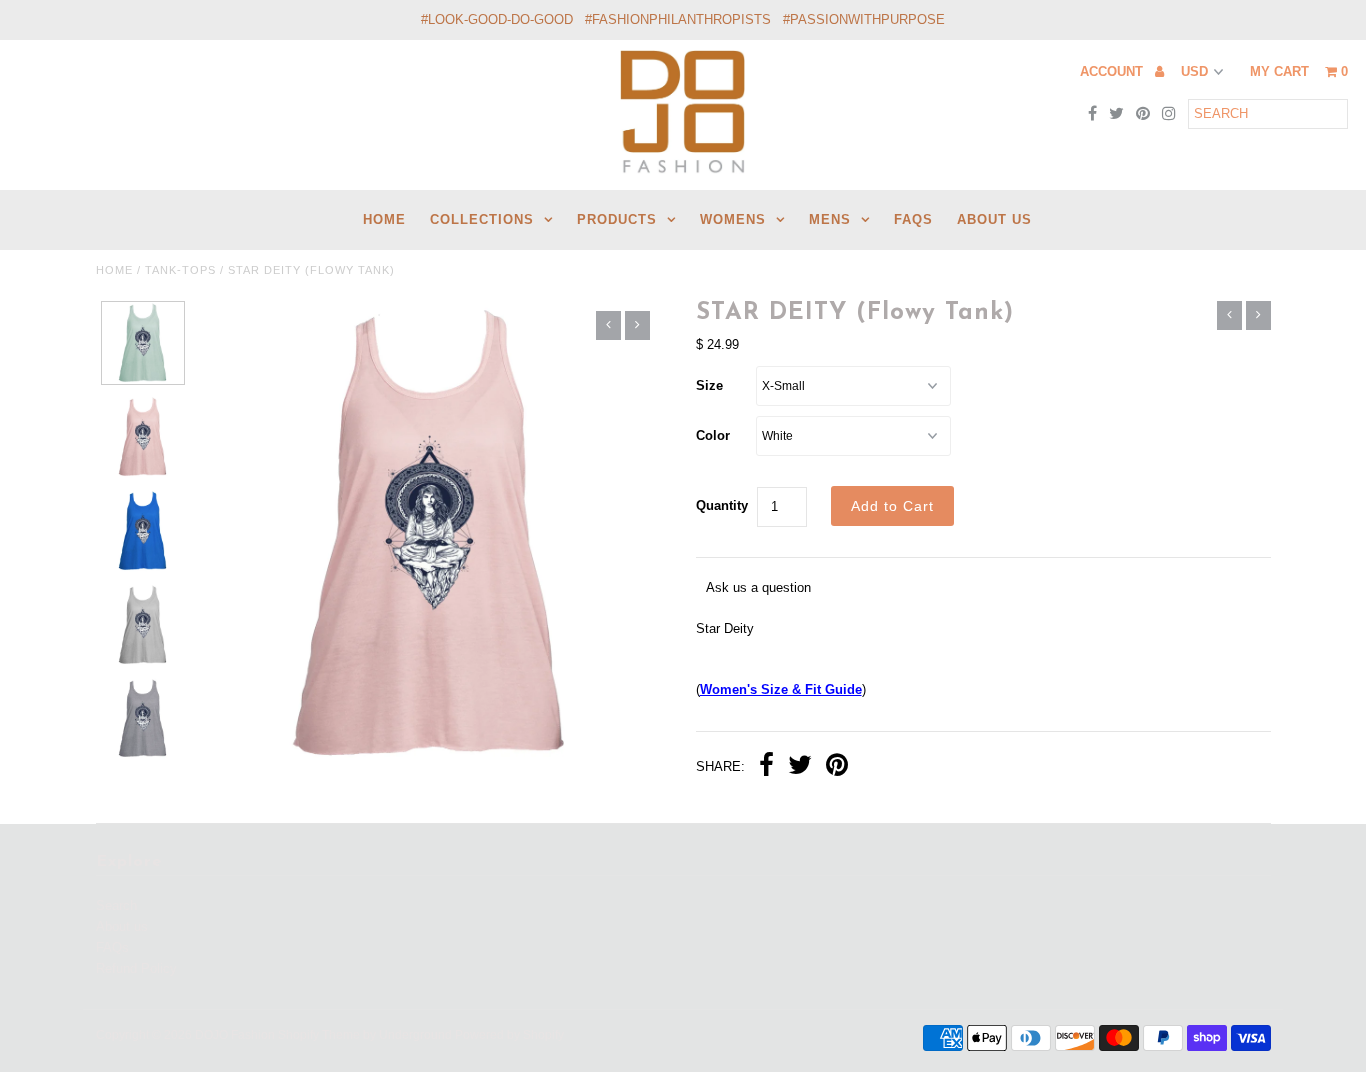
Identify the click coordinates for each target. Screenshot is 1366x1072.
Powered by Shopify (509, 1035)
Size (709, 385)
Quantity (722, 505)
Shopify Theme (319, 1035)
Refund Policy (136, 968)
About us (122, 926)
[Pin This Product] (837, 767)
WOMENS (733, 219)
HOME (384, 219)
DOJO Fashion (235, 1035)
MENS (830, 219)
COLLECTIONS (482, 219)
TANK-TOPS (180, 270)
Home (114, 270)
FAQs (913, 219)
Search (116, 905)
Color (713, 435)
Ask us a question (758, 587)
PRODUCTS (617, 219)
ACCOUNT (1113, 71)
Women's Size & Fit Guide (781, 689)
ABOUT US (994, 219)
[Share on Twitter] (800, 767)
